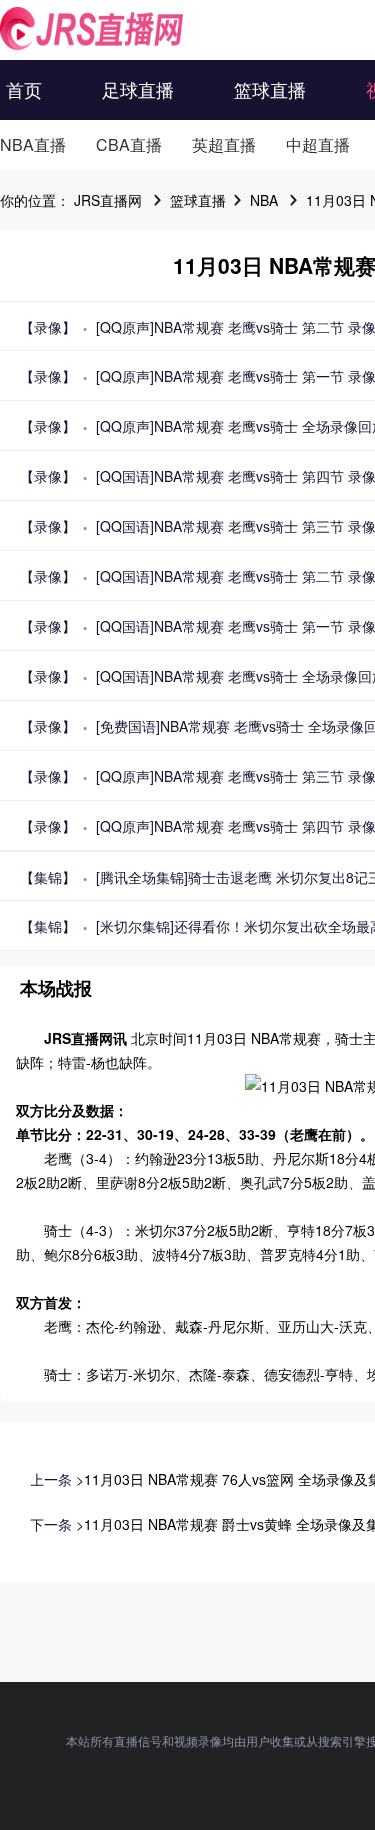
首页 (24, 89)
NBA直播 (33, 144)
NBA (264, 200)
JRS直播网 (108, 200)
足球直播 (138, 89)
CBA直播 (129, 144)
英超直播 (224, 144)
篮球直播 (270, 89)
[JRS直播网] (91, 28)
